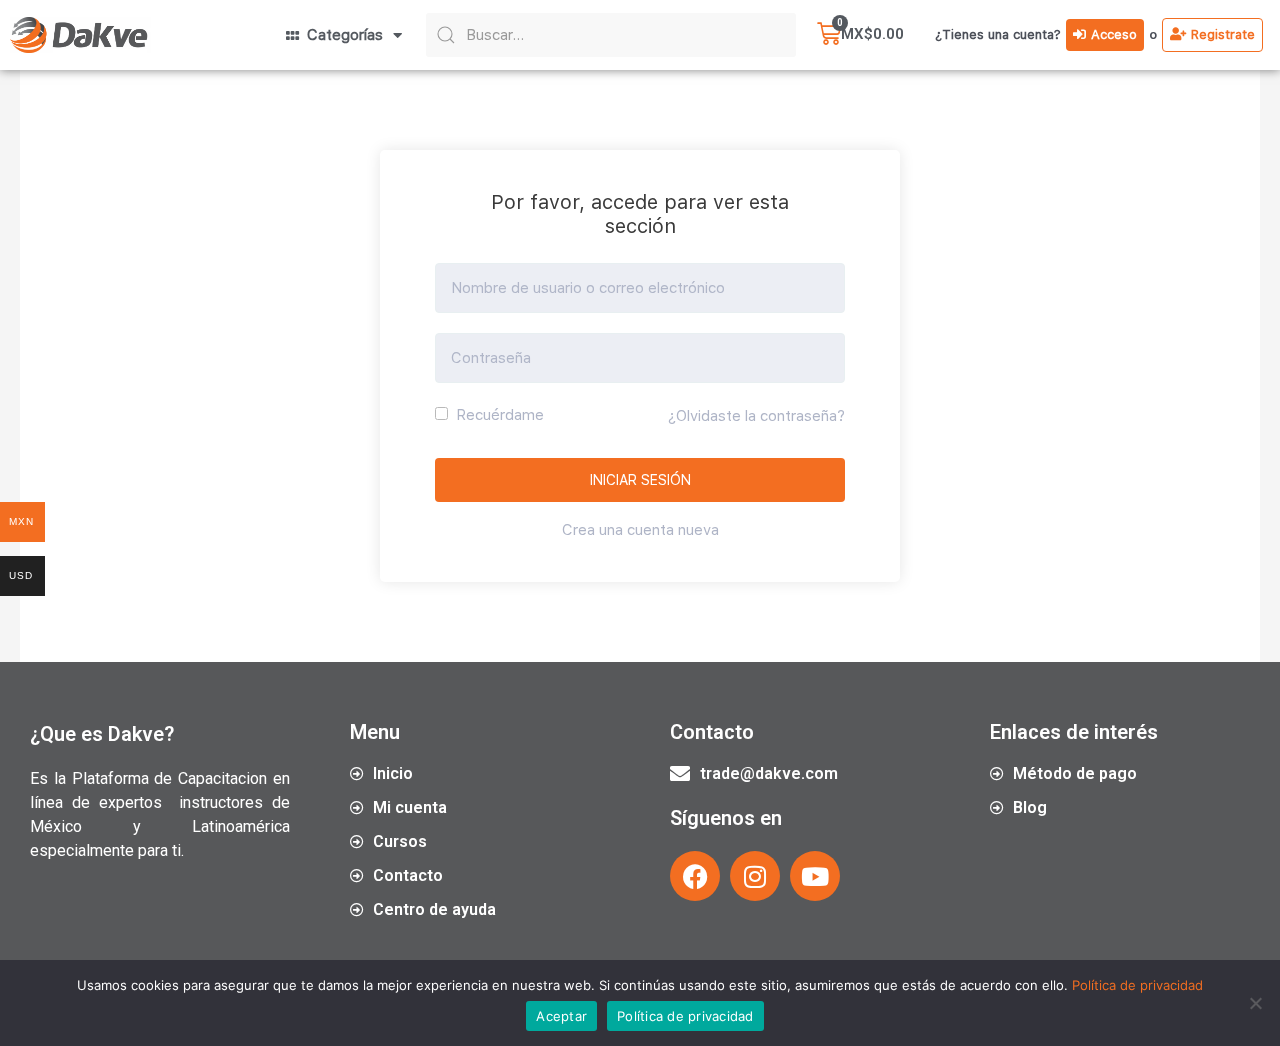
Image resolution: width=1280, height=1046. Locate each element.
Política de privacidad (1137, 985)
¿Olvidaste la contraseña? (756, 416)
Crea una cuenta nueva (640, 530)
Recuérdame (498, 415)
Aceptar (561, 1016)
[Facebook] (695, 876)
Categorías (341, 35)
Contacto (712, 732)
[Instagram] (755, 876)
